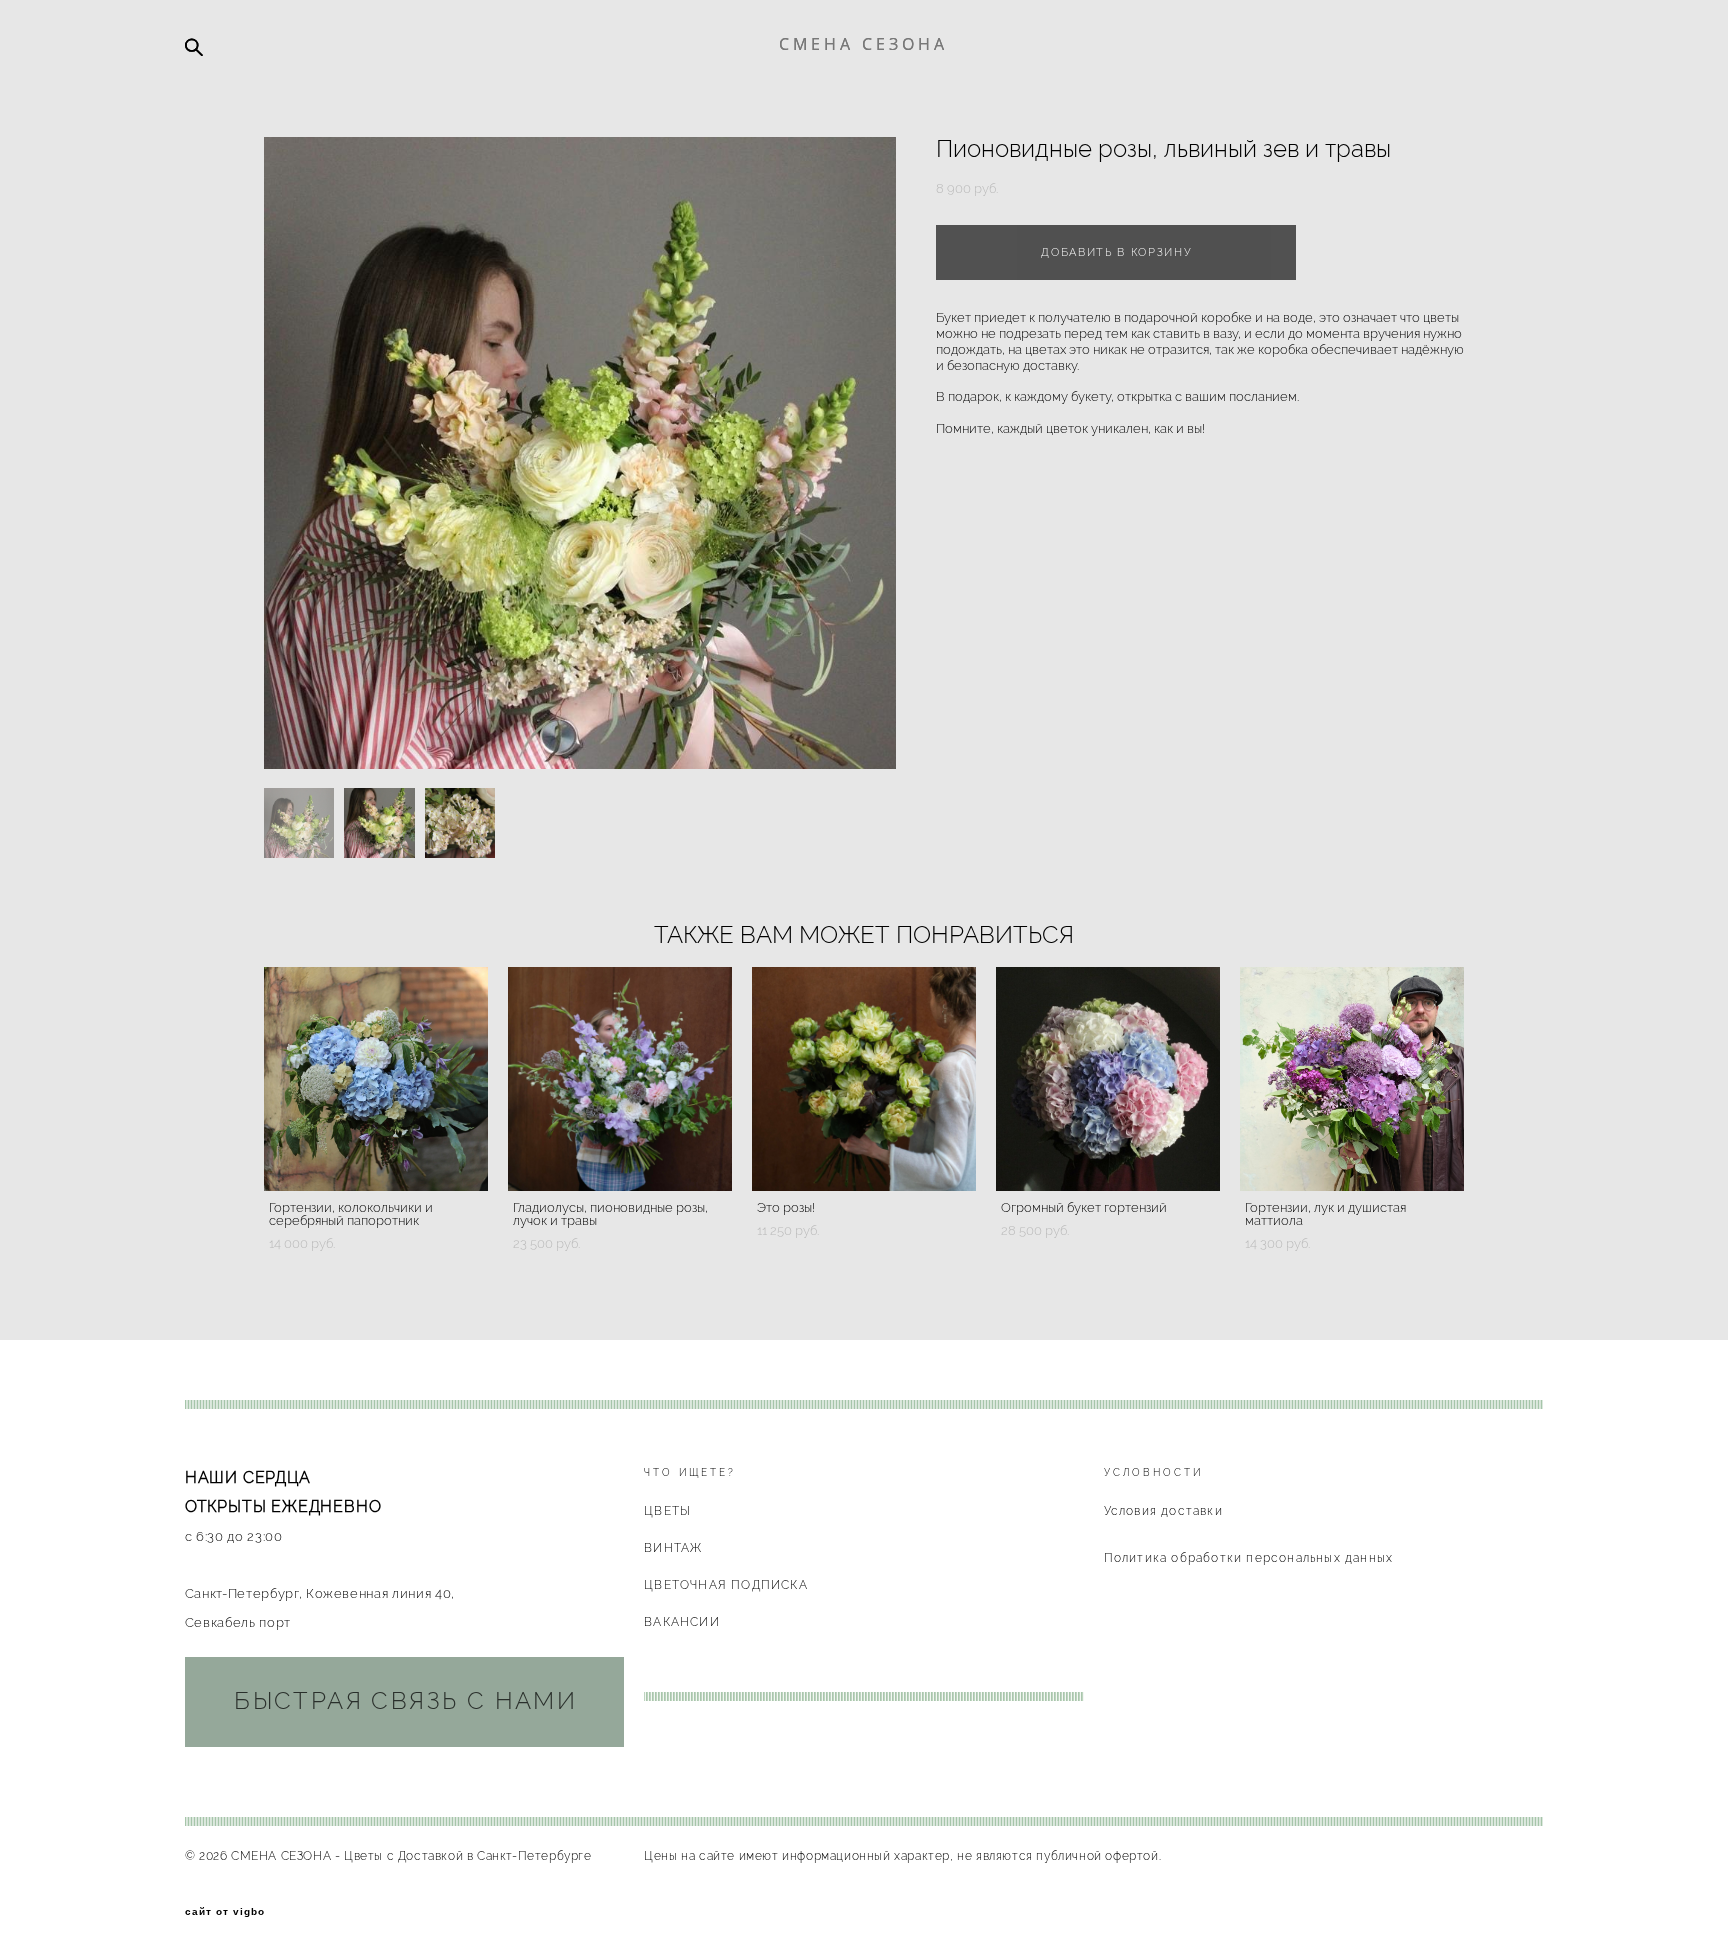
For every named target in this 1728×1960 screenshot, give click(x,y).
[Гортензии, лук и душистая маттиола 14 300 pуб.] (1352, 1079)
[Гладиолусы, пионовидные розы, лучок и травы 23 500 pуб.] (620, 1079)
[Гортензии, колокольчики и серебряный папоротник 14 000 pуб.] (376, 1079)
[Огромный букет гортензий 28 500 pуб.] (1108, 1079)
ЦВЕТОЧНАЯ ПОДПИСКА (726, 1585)
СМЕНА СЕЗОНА (863, 44)
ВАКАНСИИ (682, 1622)
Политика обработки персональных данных (1249, 1558)
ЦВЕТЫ (667, 1511)
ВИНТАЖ (673, 1548)
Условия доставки (1163, 1511)
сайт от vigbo (225, 1912)
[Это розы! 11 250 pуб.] (864, 1079)
